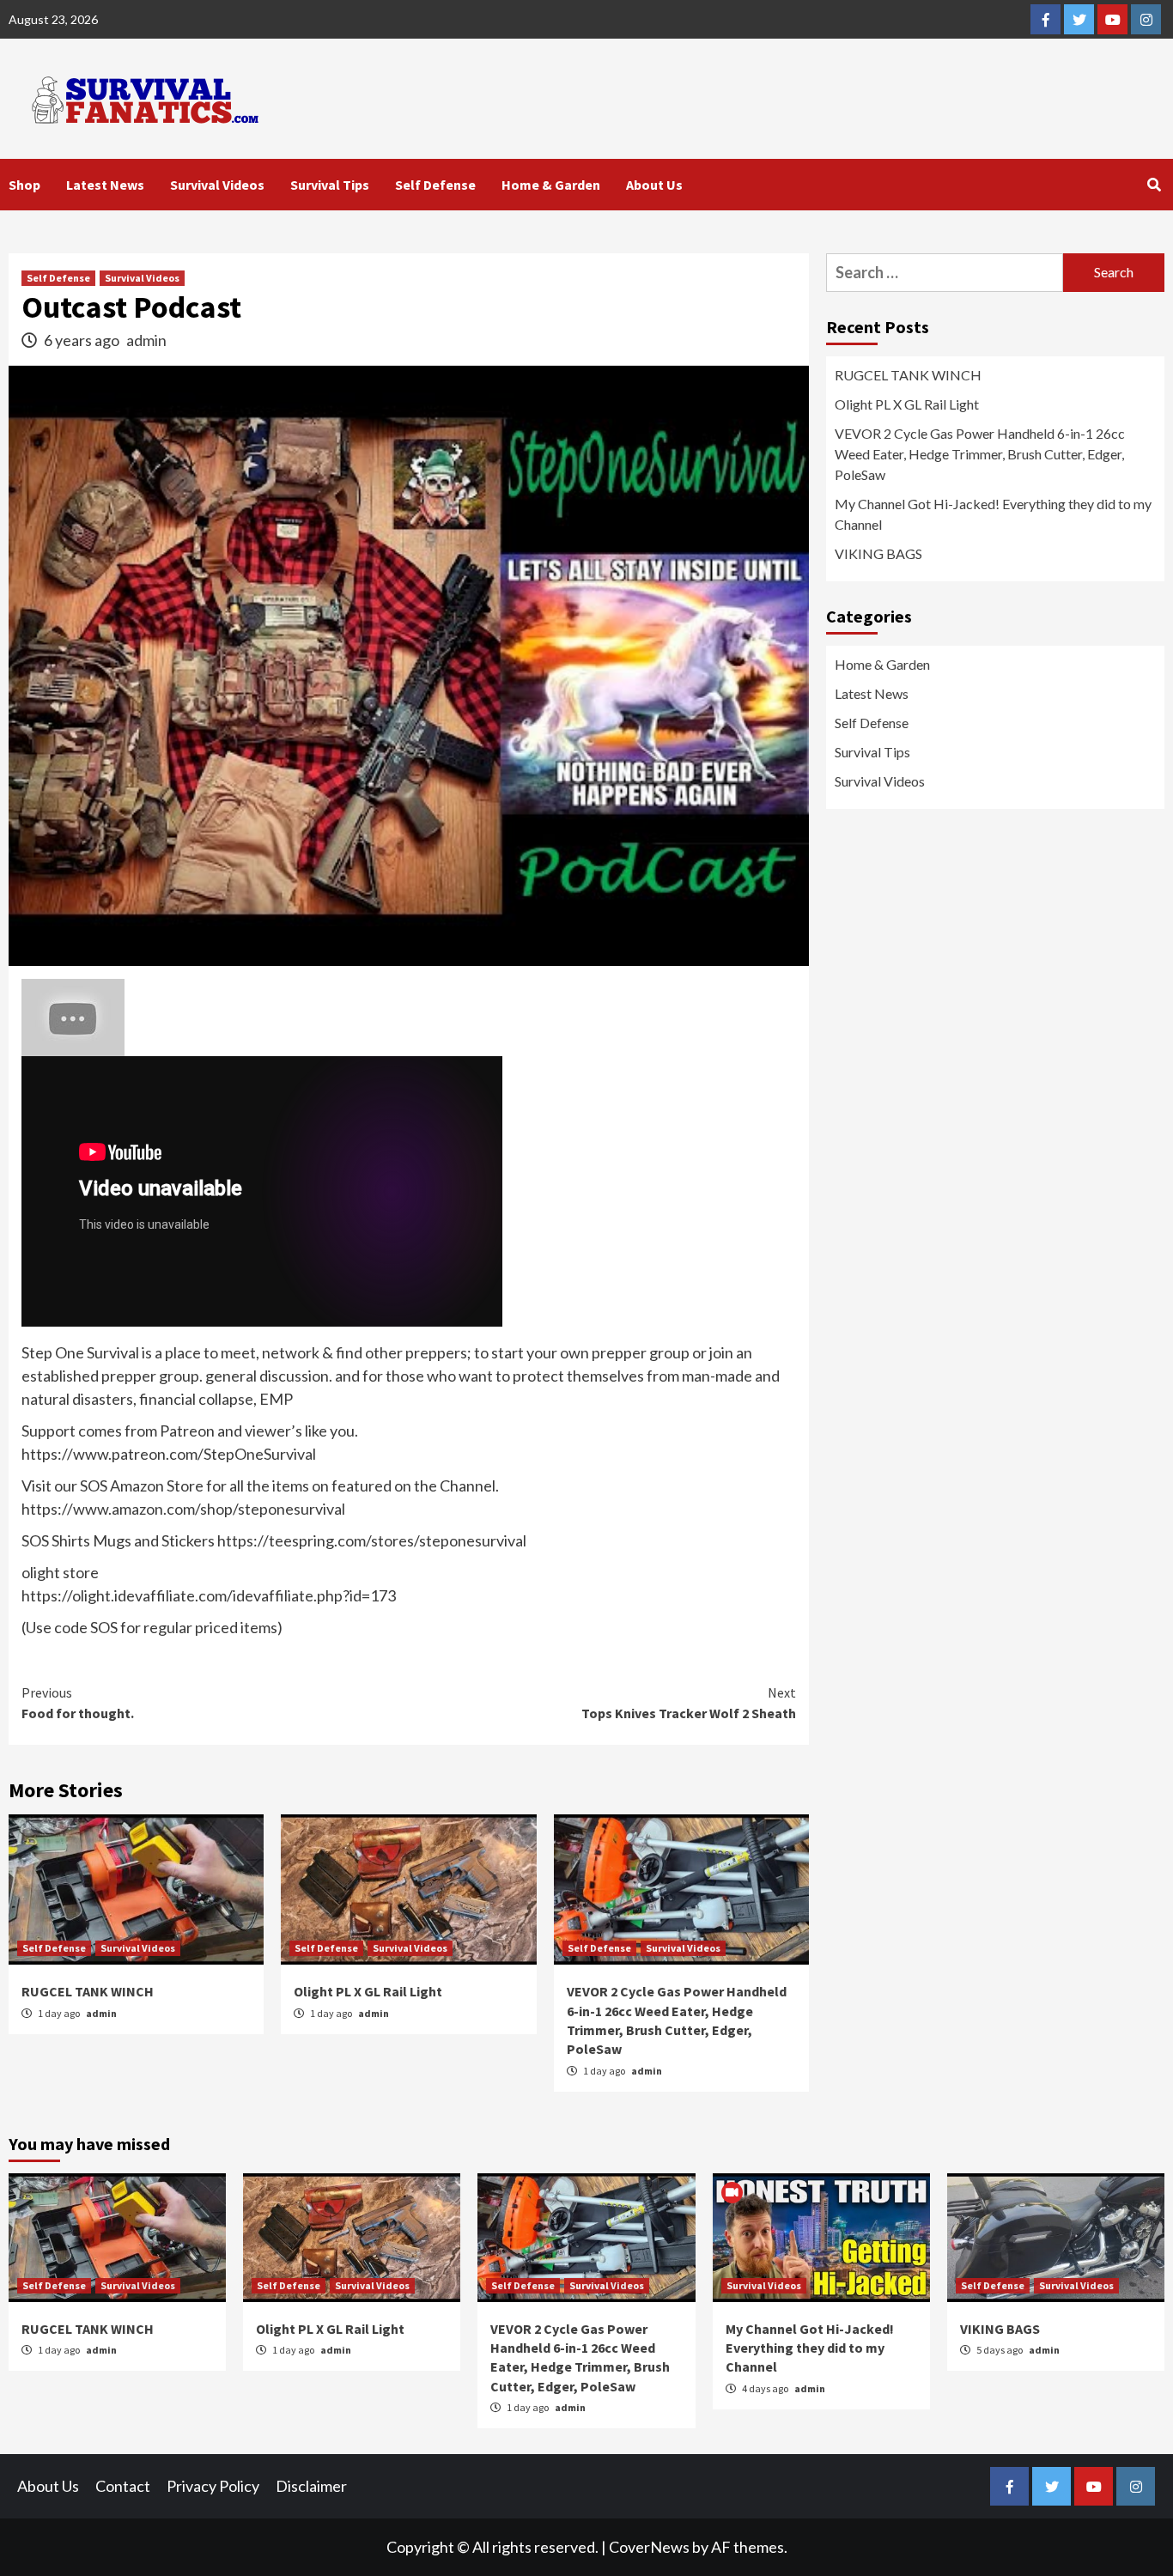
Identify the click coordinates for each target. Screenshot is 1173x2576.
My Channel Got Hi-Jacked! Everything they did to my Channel (993, 514)
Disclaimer (311, 2486)
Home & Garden (551, 185)
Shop (24, 185)
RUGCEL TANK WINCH (88, 1991)
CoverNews (649, 2547)
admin (146, 340)
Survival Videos (217, 185)
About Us (654, 185)
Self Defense (435, 185)
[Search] (1154, 185)
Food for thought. (78, 1703)
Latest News (105, 185)
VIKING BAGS (878, 553)
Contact (123, 2486)
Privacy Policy (213, 2486)
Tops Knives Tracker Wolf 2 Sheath (689, 1703)
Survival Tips (330, 185)
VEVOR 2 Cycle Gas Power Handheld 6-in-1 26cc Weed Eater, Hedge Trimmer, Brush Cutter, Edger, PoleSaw (980, 454)
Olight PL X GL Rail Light (368, 1991)
